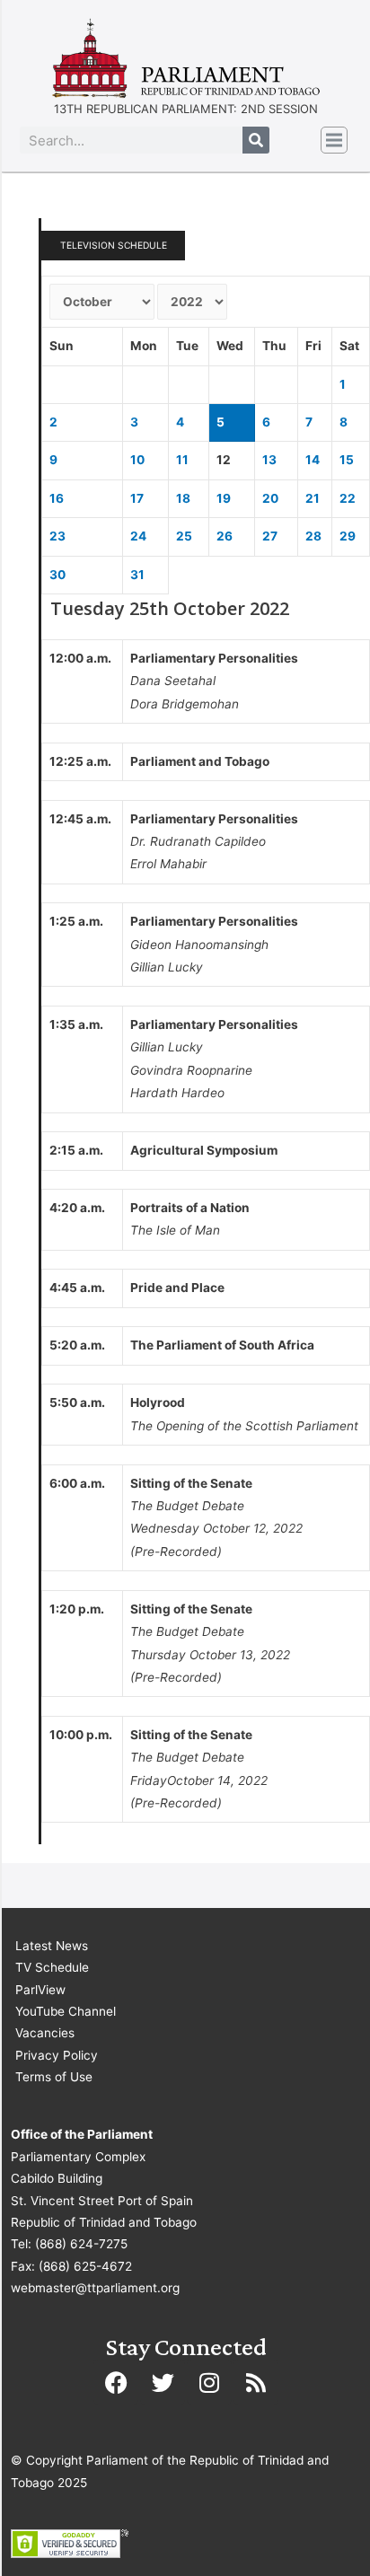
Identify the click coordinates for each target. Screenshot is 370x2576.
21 (313, 498)
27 (270, 536)
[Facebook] (116, 2382)
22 (348, 498)
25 (184, 536)
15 (347, 460)
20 (270, 498)
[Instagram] (209, 2382)
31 (137, 575)
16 (57, 498)
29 (348, 536)
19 (224, 498)
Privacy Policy (57, 2055)
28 (313, 536)
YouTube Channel (66, 2011)
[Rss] (256, 2382)
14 (313, 460)
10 (137, 460)
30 (57, 575)
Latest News (52, 1946)
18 (183, 498)
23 (57, 536)
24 (138, 536)
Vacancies (45, 2033)
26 (225, 536)
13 (269, 460)
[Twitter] (163, 2382)
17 (137, 498)
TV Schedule (52, 1967)
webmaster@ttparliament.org (95, 2288)
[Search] (256, 140)
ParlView (40, 1990)
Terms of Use (54, 2077)
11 (182, 460)
